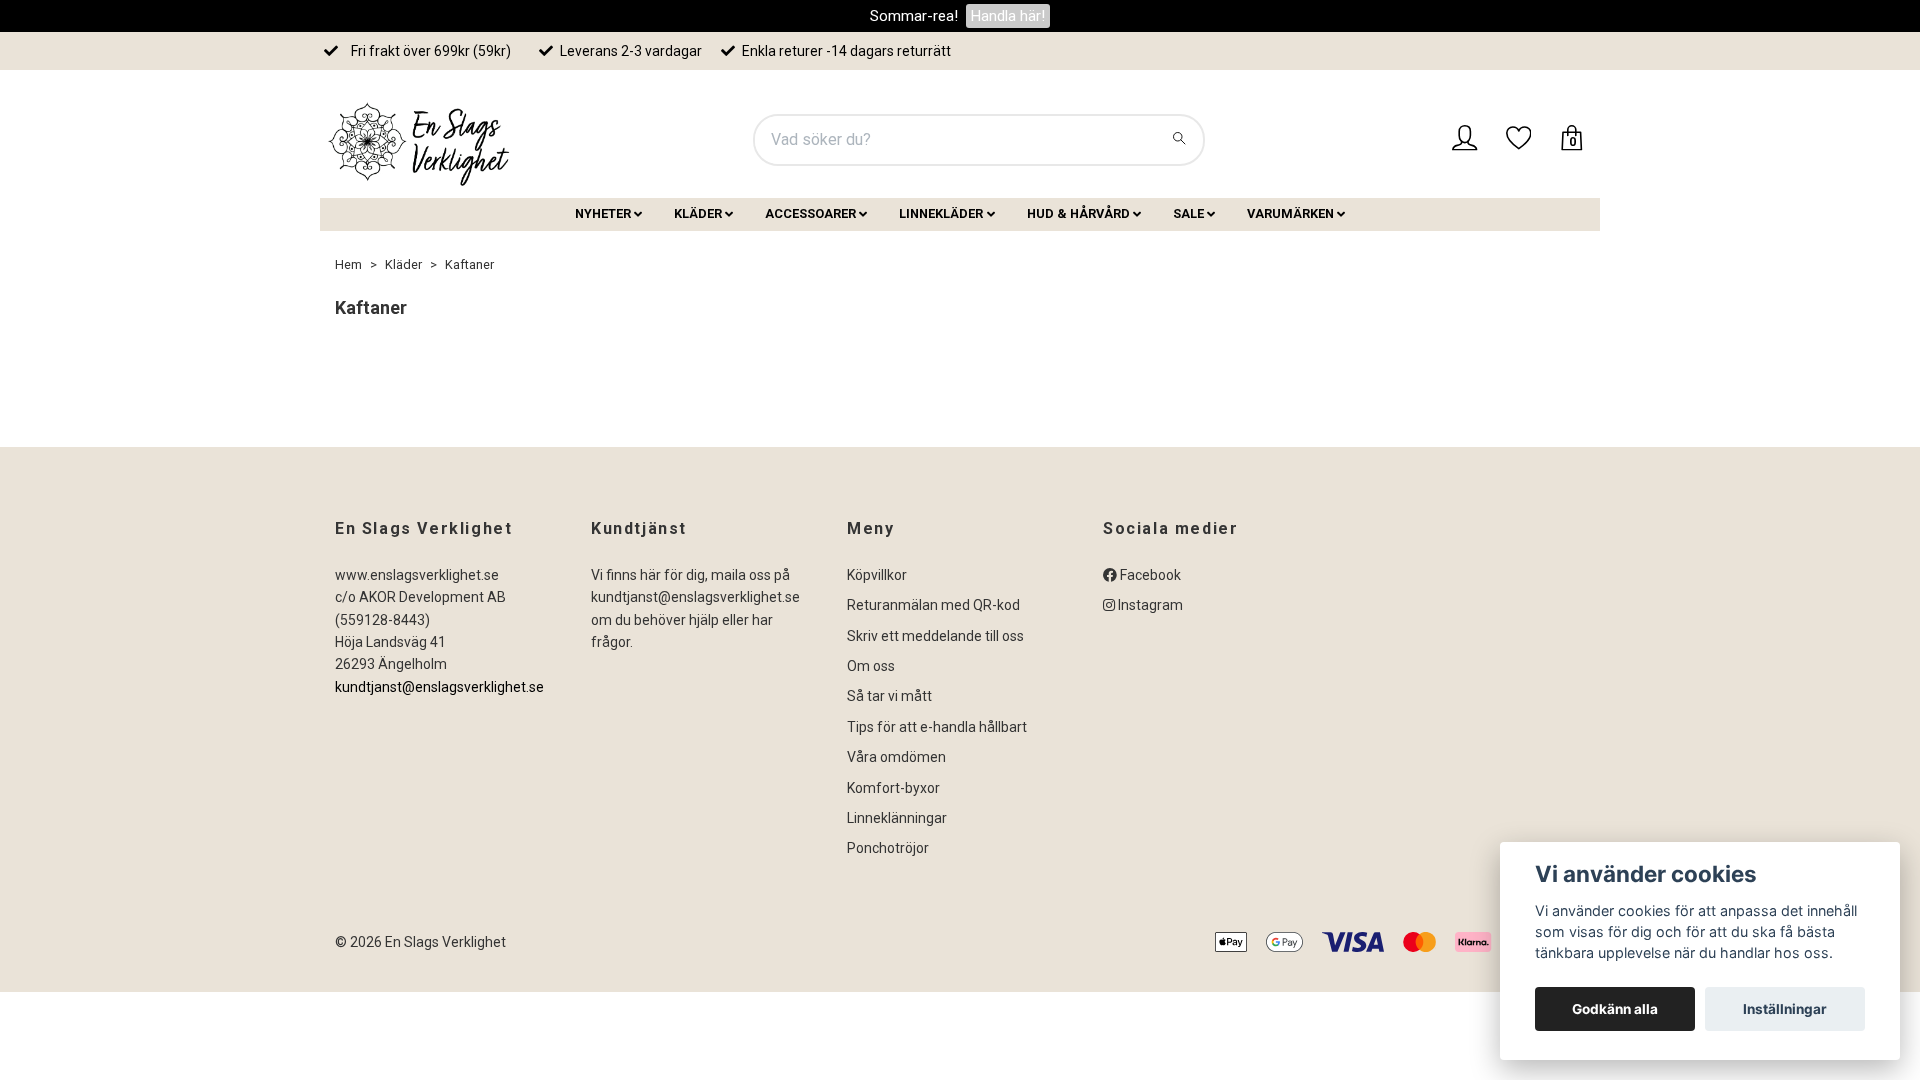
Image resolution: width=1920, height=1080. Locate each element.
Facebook (1149, 575)
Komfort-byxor (893, 788)
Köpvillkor (877, 575)
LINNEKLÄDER (941, 213)
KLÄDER (698, 213)
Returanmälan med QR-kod (933, 605)
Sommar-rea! (914, 16)
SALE (1188, 213)
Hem (348, 264)
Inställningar (1785, 1009)
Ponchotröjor (888, 848)
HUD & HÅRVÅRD (1078, 213)
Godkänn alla (1615, 1009)
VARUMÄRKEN (1290, 213)
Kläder (403, 264)
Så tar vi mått (889, 696)
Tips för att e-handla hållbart (937, 727)
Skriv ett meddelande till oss (935, 636)
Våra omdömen (896, 757)
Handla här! (1008, 16)
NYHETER (603, 213)
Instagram (1149, 605)
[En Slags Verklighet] (420, 140)
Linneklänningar (897, 818)
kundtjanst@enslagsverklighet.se (439, 687)
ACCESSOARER (810, 213)
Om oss (871, 666)
